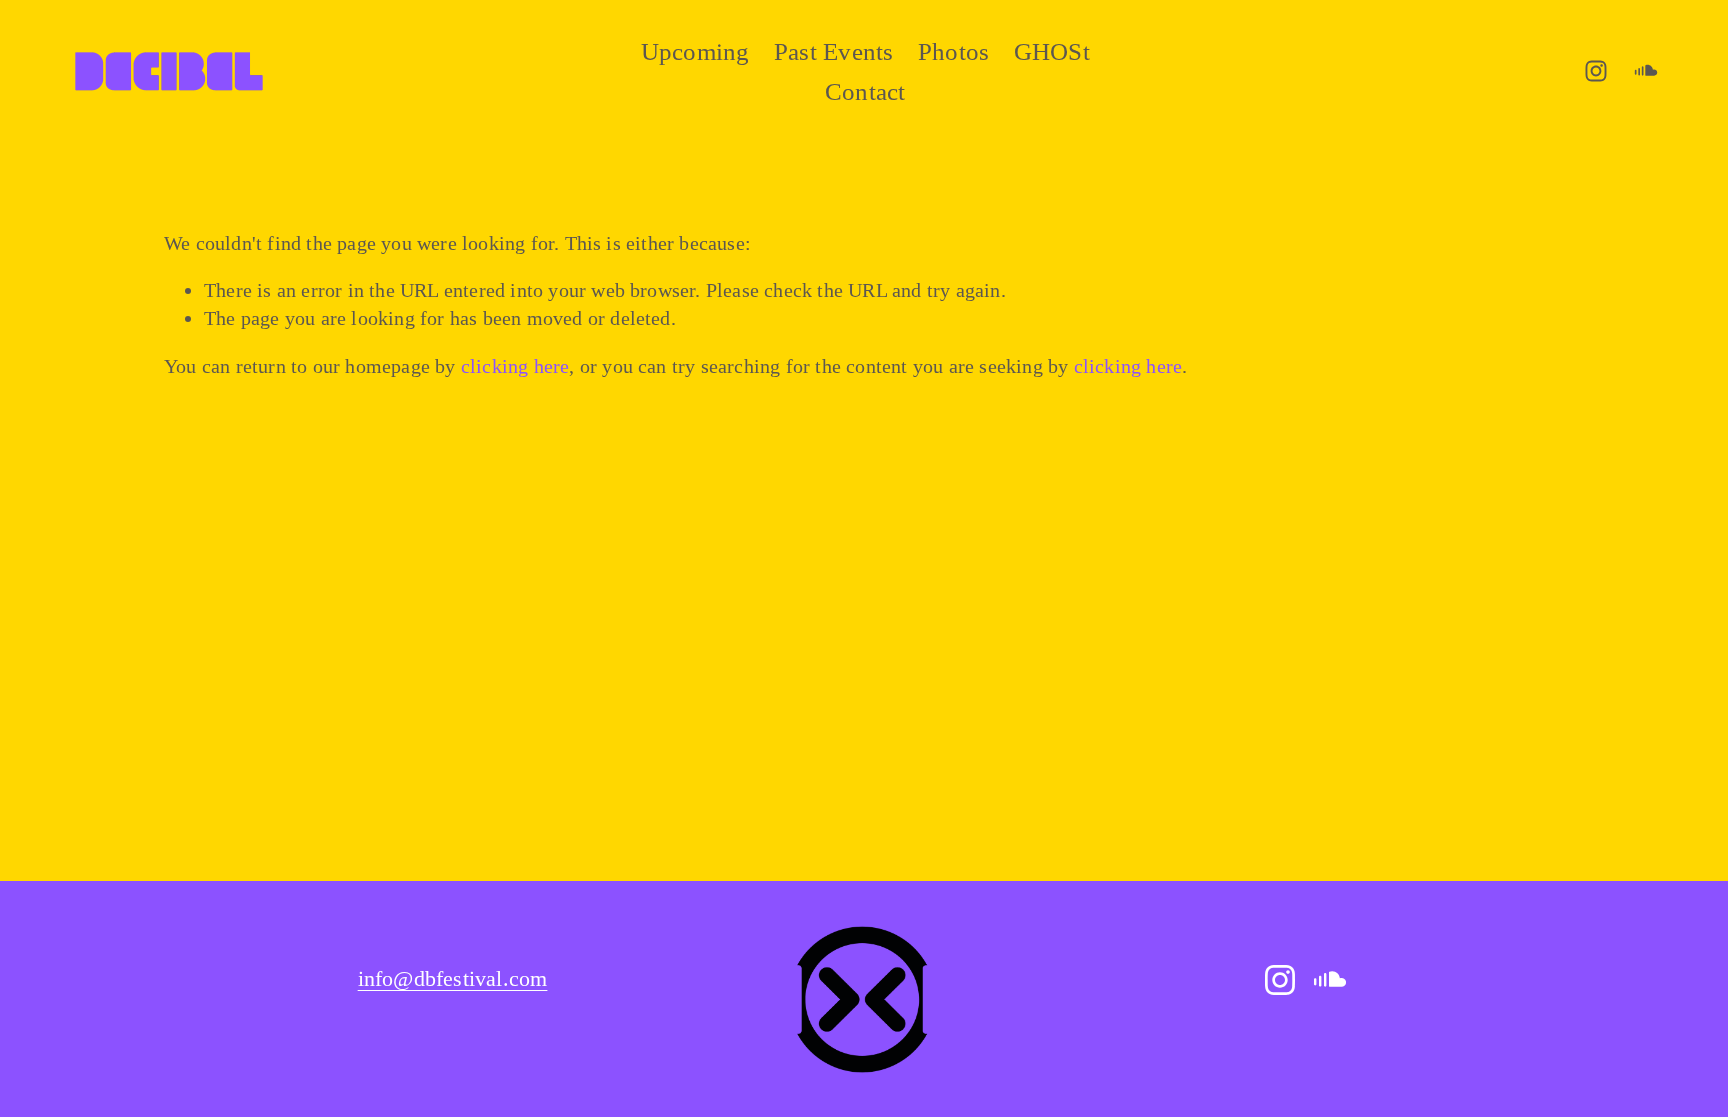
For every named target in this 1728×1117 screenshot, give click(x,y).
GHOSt (1052, 51)
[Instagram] (1596, 71)
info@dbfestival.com (453, 979)
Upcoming (695, 51)
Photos (954, 51)
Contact (865, 91)
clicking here (515, 366)
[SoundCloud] (1646, 71)
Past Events (834, 51)
